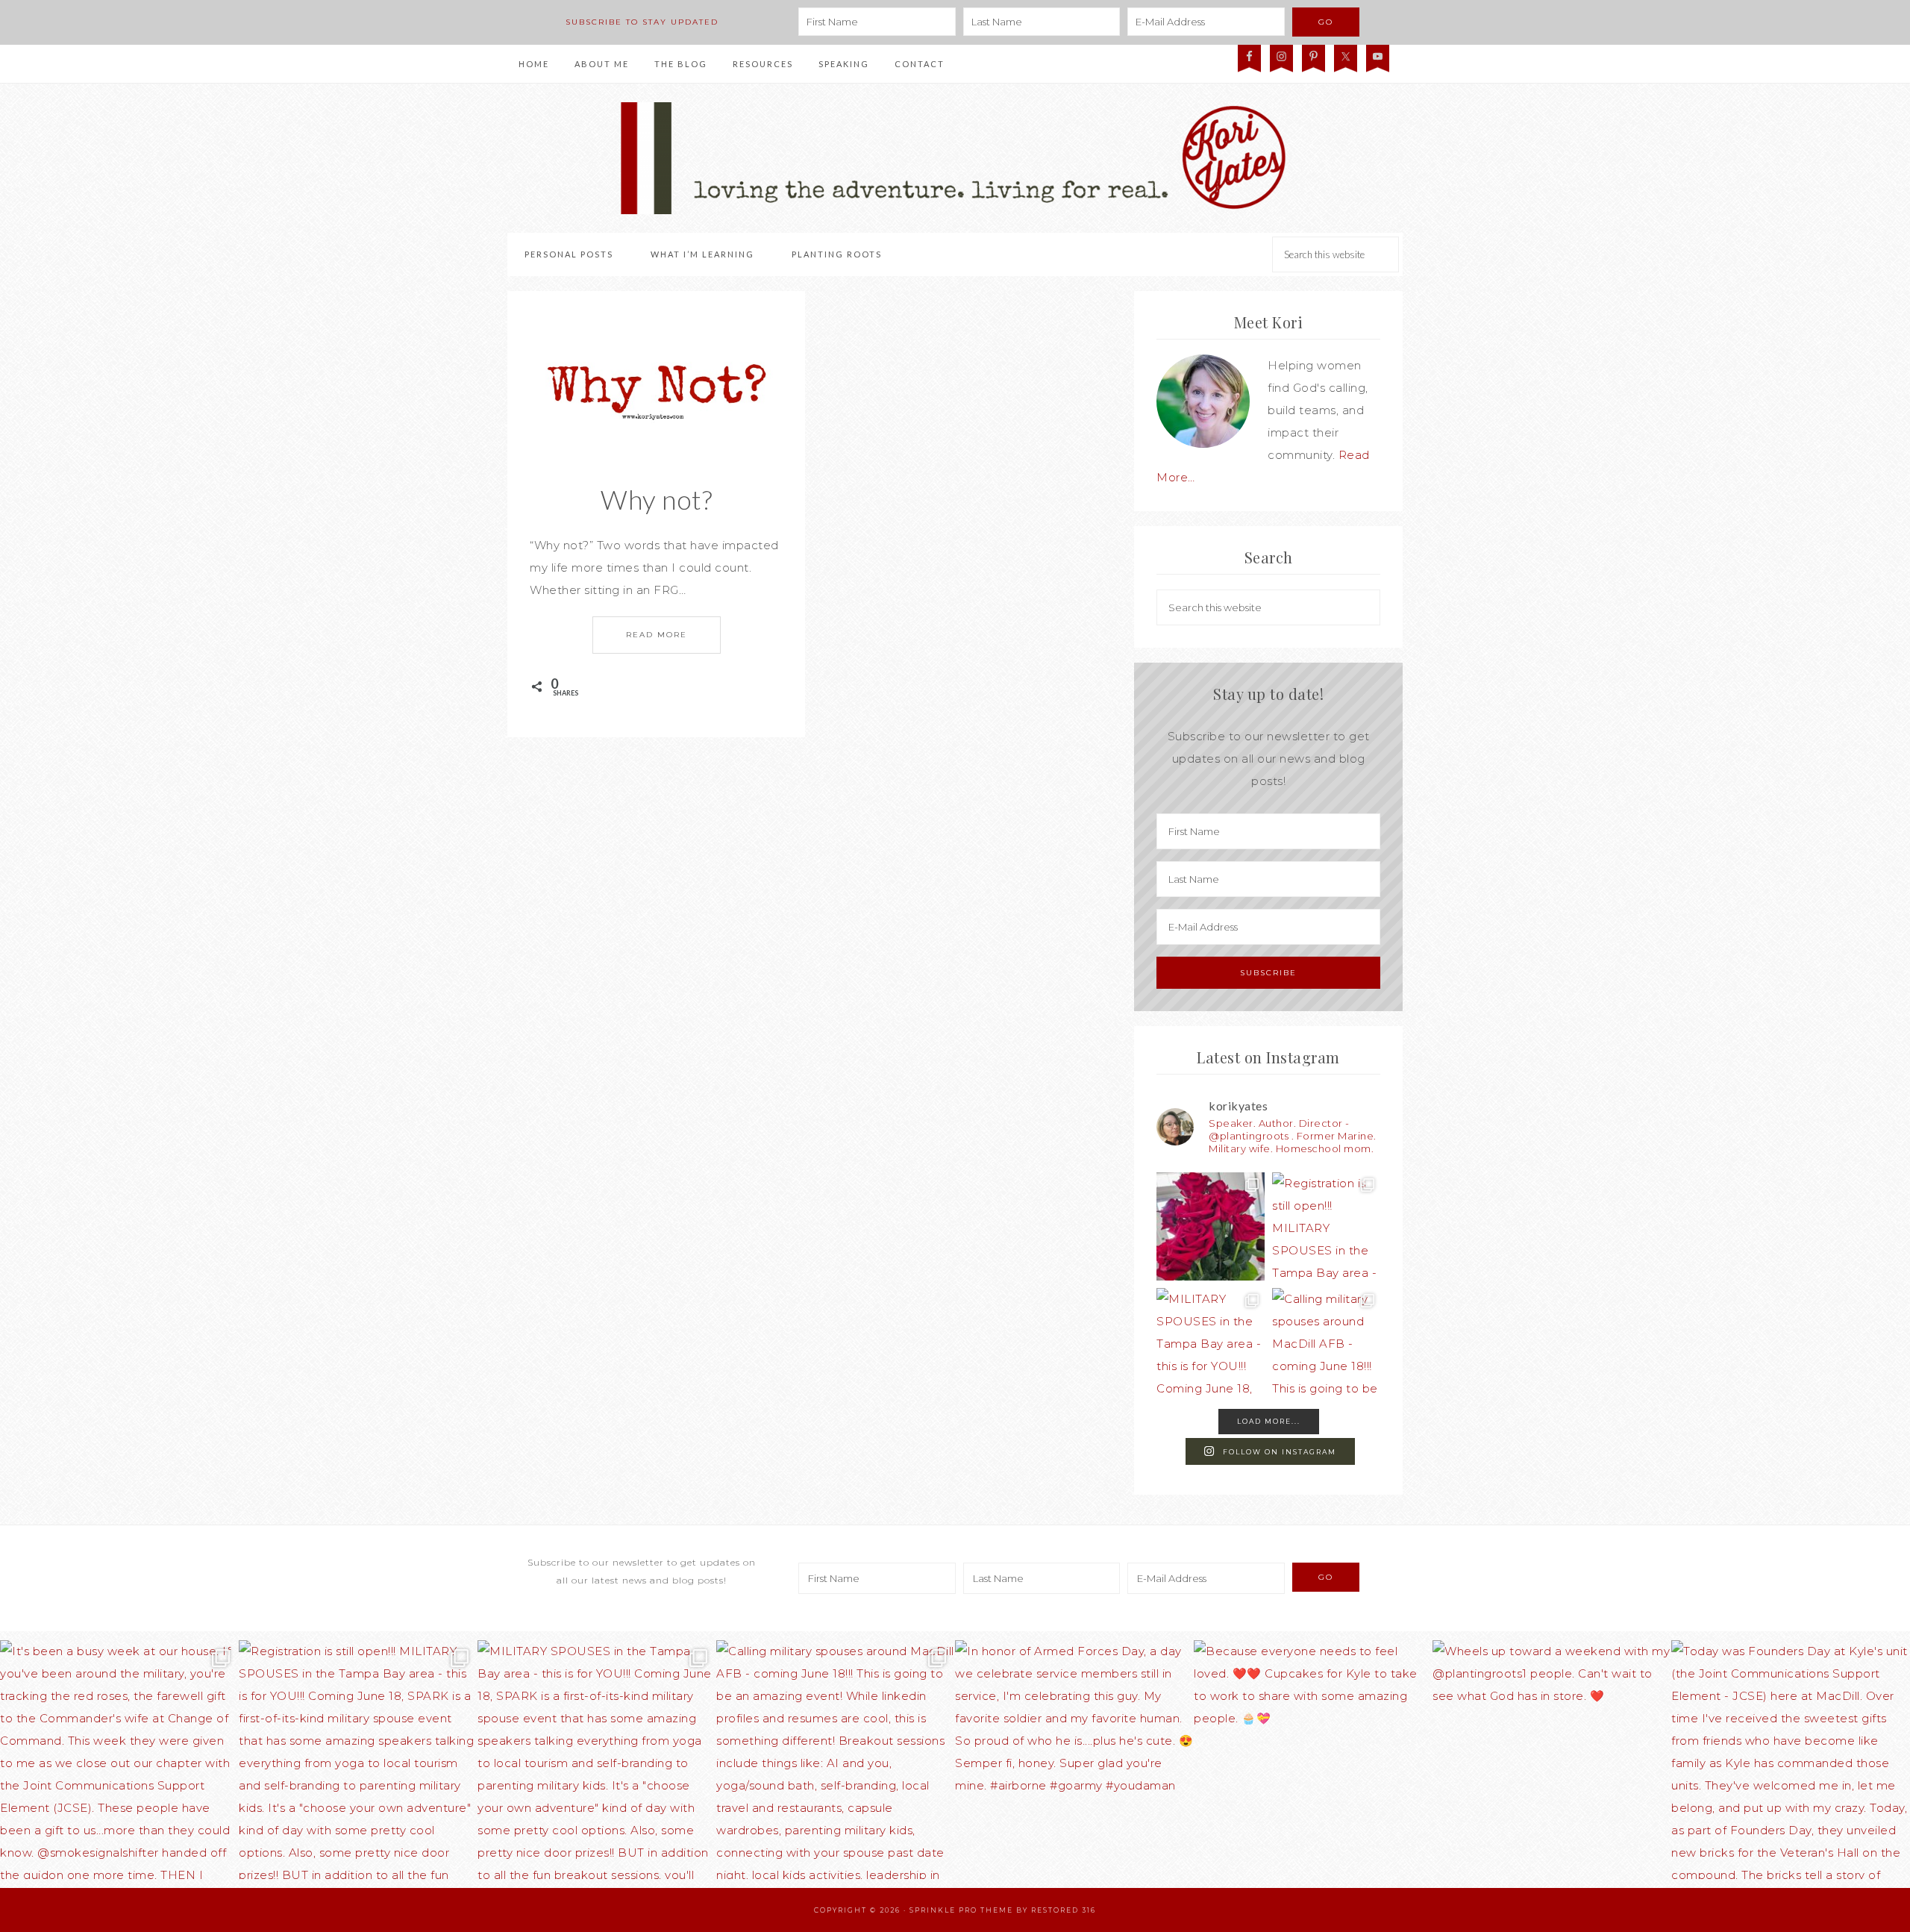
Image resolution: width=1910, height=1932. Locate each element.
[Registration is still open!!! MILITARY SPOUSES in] (1326, 1226)
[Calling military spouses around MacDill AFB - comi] (1326, 1342)
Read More (657, 635)
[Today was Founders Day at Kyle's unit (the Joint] (1791, 1760)
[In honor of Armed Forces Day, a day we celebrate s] (1074, 1760)
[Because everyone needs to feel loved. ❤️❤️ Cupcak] (1313, 1760)
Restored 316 (1064, 1910)
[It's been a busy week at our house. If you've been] (1211, 1226)
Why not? (656, 499)
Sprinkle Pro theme (961, 1910)
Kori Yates (955, 158)
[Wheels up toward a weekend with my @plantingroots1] (1552, 1760)
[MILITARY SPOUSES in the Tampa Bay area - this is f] (1211, 1342)
